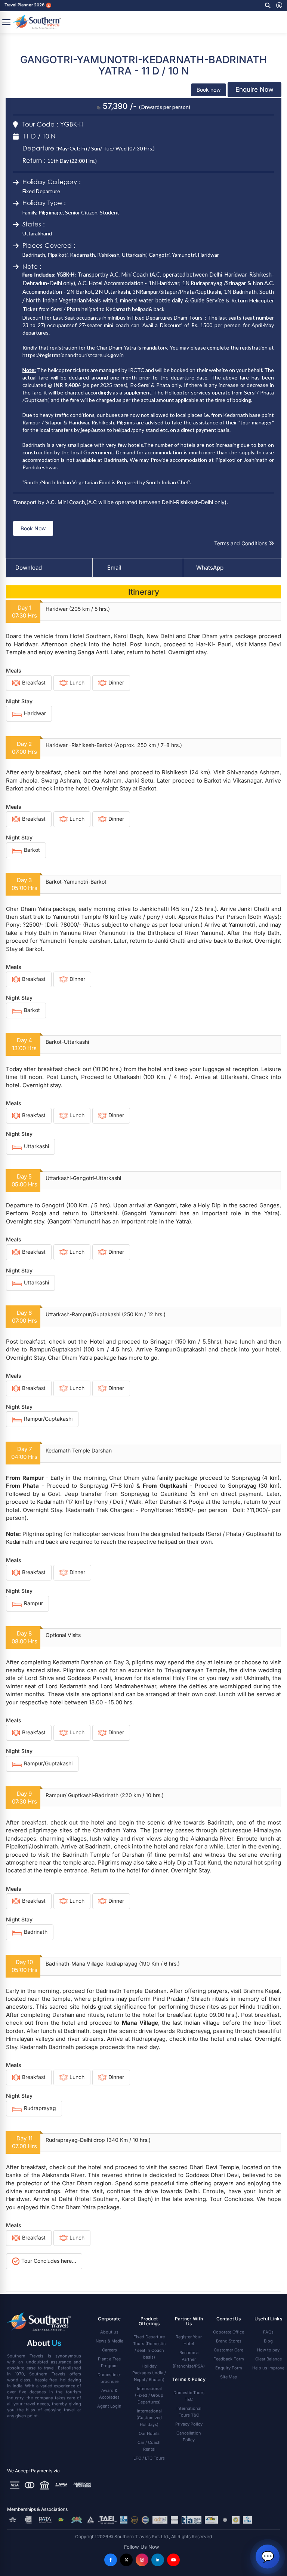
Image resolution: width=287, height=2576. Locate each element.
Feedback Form (229, 2359)
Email (114, 568)
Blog (268, 2341)
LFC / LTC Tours (149, 2458)
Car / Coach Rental (149, 2446)
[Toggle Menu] (6, 22)
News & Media (109, 2341)
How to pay (268, 2350)
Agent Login (109, 2406)
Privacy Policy (189, 2424)
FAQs (268, 2332)
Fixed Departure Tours (149, 2347)
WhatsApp (210, 568)
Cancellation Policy (189, 2436)
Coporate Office (229, 2332)
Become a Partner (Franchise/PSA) (189, 2359)
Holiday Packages (149, 2373)
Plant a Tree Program (109, 2362)
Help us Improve (268, 2368)
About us (109, 2332)
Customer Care (229, 2350)
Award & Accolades (109, 2394)
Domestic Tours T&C (189, 2396)
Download (29, 568)
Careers (109, 2350)
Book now (209, 90)
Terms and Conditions (241, 543)
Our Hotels (149, 2433)
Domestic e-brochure (109, 2378)
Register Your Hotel (189, 2340)
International (149, 2395)
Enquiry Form (229, 2368)
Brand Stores (229, 2341)
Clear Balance (269, 2359)
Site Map (229, 2377)
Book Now (33, 528)
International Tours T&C (189, 2412)
